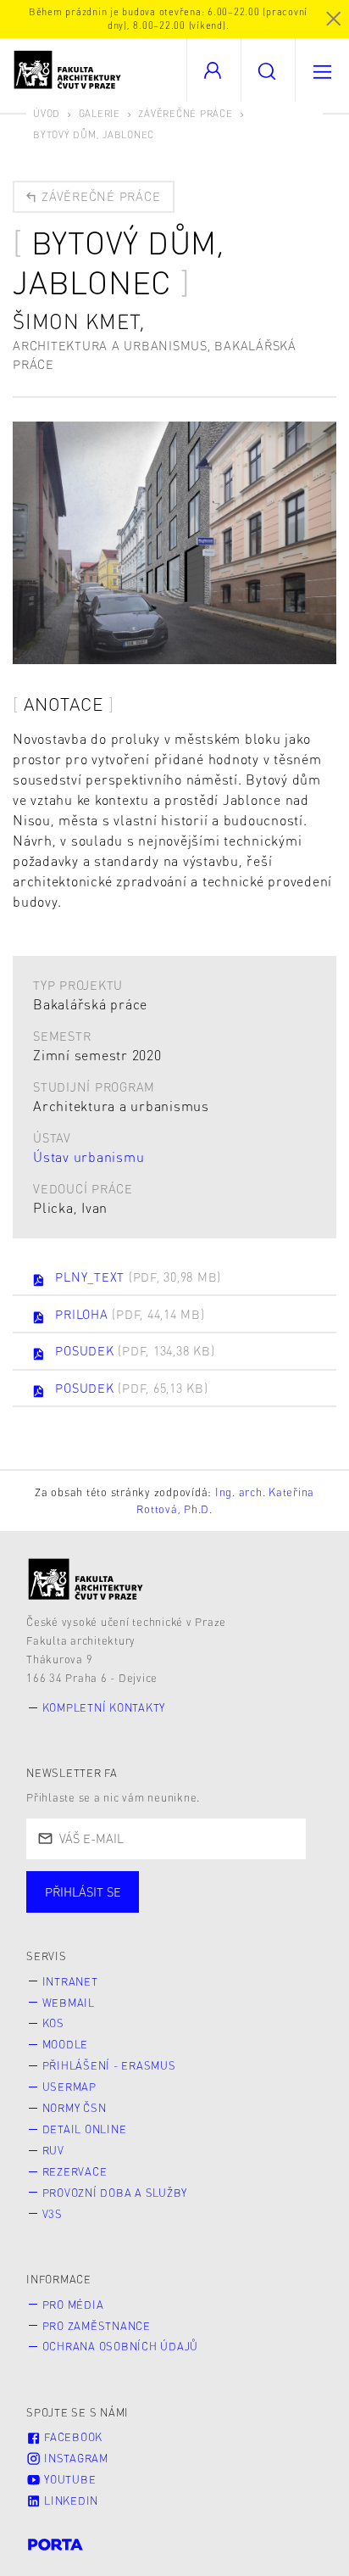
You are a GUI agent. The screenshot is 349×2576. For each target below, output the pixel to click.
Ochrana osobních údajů (121, 2346)
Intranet (70, 1981)
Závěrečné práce (185, 113)
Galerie (100, 113)
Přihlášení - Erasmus (109, 2065)
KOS (53, 2023)
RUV (53, 2150)
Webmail (69, 2003)
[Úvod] (86, 1579)
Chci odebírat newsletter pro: (134, 1884)
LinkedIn (69, 2501)
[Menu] (322, 70)
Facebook (72, 2437)
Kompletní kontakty (104, 1707)
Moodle (66, 2044)
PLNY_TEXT (138, 1277)
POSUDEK (135, 1350)
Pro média (73, 2305)
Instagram (75, 2458)
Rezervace (75, 2171)
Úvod (47, 113)
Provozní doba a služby (115, 2193)
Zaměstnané (193, 1908)
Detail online (85, 2129)
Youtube (68, 2479)
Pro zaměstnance (97, 2326)
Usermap (69, 2087)
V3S (53, 2214)
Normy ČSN (75, 2108)
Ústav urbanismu (89, 1157)
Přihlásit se (83, 1891)
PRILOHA (130, 1314)
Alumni (299, 1908)
